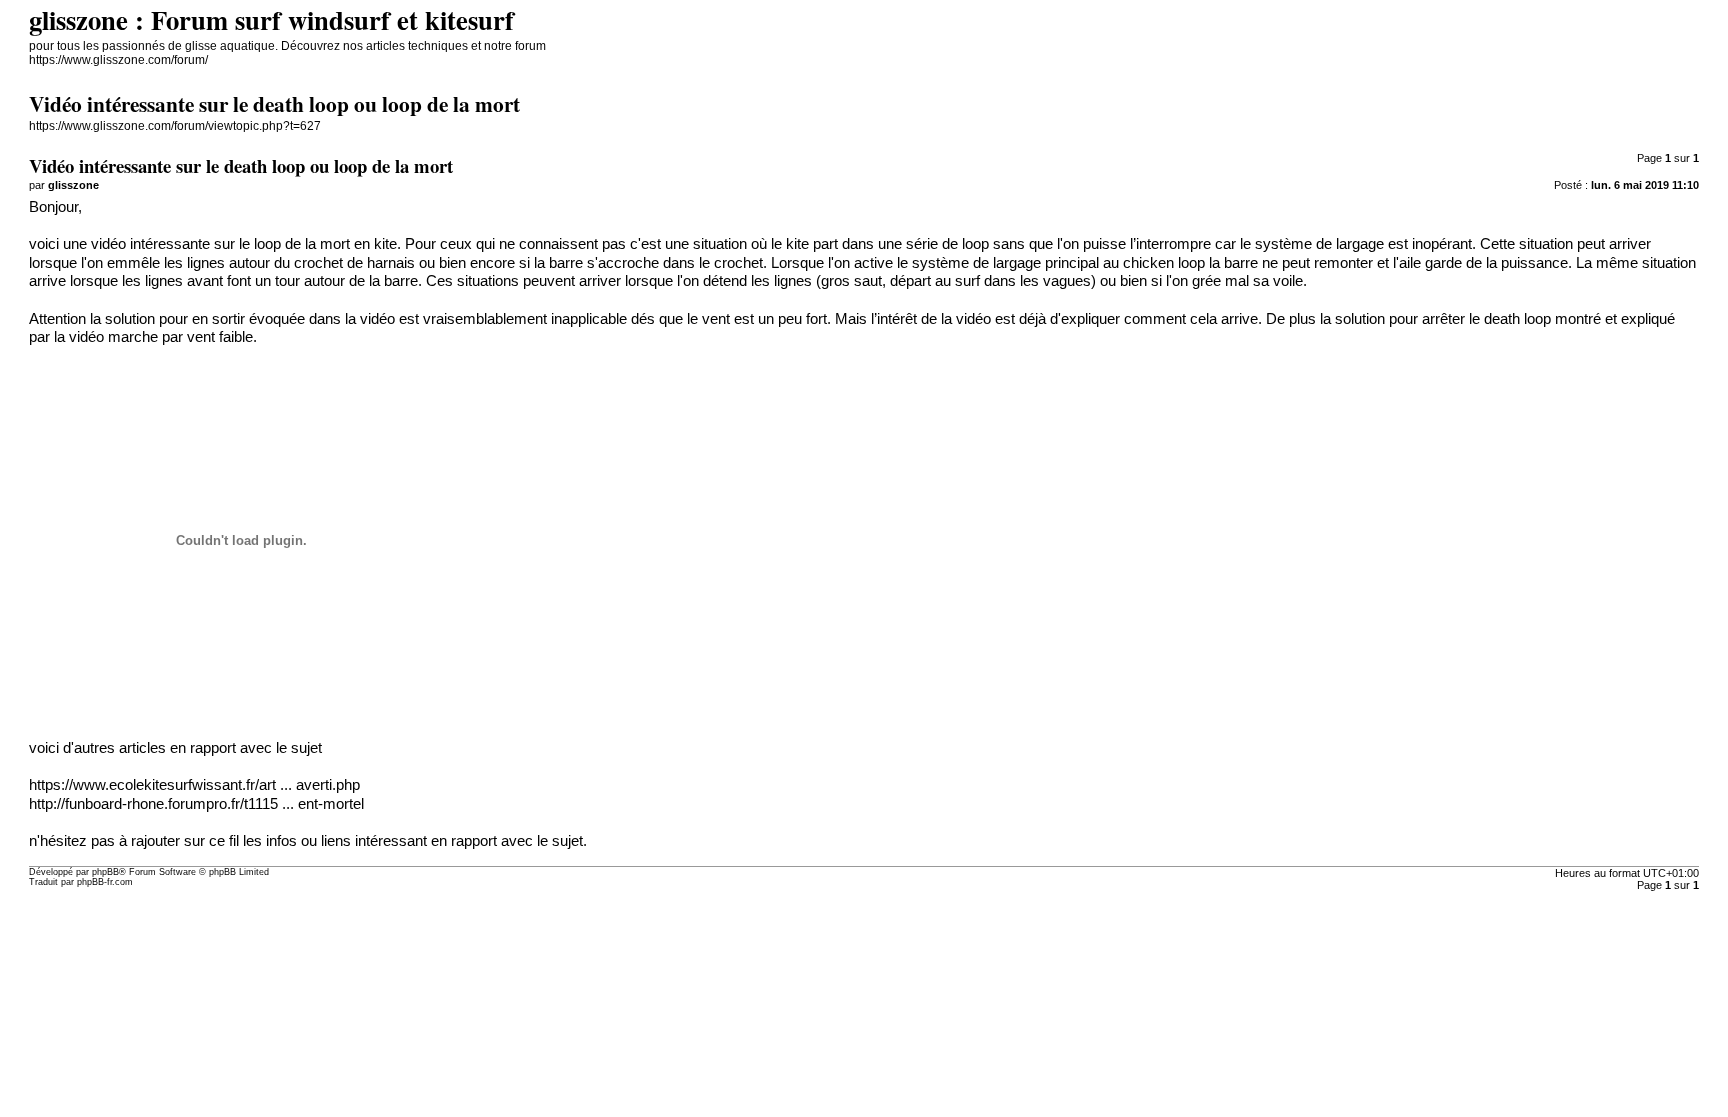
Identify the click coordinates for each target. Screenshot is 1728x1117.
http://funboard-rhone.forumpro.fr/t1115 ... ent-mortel (196, 804)
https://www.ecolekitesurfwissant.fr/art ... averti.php (194, 785)
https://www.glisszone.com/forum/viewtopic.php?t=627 (175, 126)
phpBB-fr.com (105, 882)
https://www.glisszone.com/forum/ (118, 60)
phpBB (105, 872)
